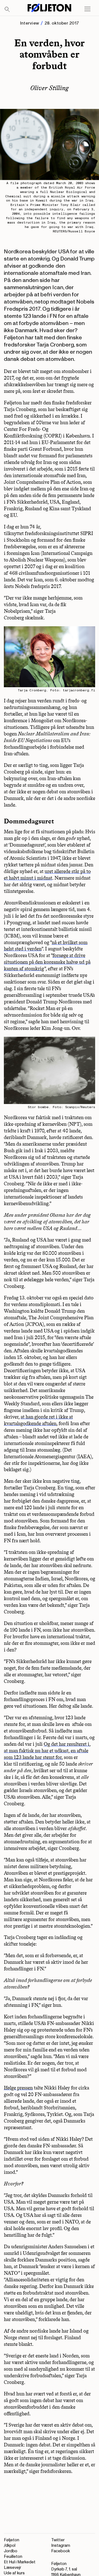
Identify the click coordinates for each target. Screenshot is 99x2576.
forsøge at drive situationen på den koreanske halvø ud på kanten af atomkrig (47, 962)
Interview (30, 23)
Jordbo (11, 2551)
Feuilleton (13, 2557)
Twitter (58, 2540)
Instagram (61, 2546)
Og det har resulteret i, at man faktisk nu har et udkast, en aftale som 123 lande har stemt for (47, 1751)
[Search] (7, 10)
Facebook (61, 2551)
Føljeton (12, 2540)
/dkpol (10, 2546)
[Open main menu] (87, 9)
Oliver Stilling (50, 88)
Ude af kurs (14, 2573)
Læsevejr (13, 2568)
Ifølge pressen (18, 2088)
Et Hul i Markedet (20, 2562)
